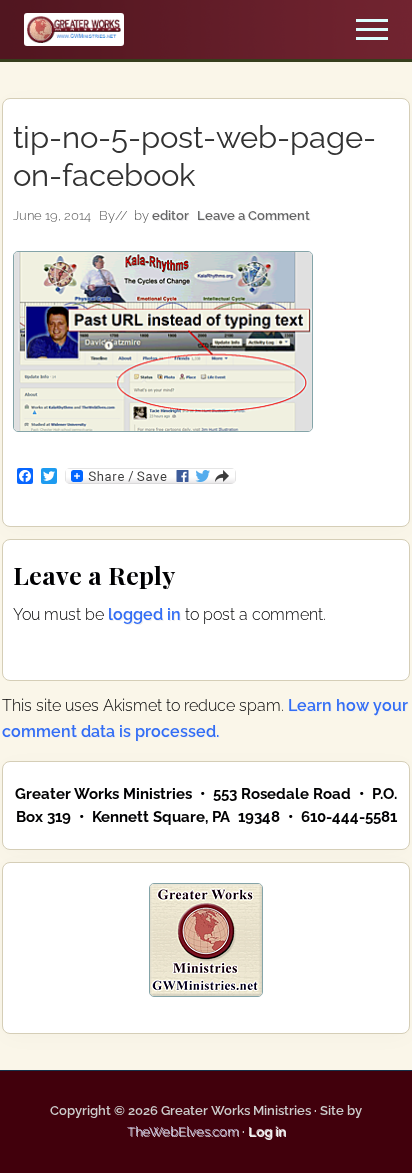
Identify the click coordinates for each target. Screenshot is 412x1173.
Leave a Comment (253, 215)
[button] (372, 29)
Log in (267, 1131)
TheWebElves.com (183, 1131)
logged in (144, 614)
